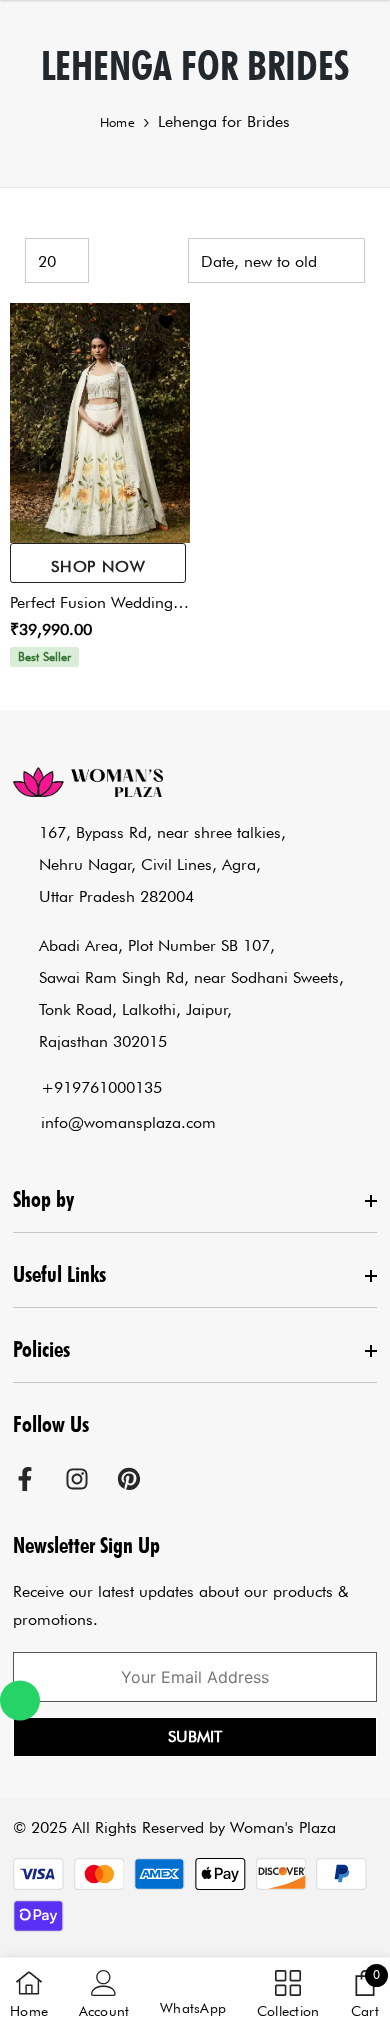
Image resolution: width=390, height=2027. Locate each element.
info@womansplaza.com (128, 1122)
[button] (193, 1993)
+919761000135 (101, 1087)
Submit (195, 1736)
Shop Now (98, 566)
